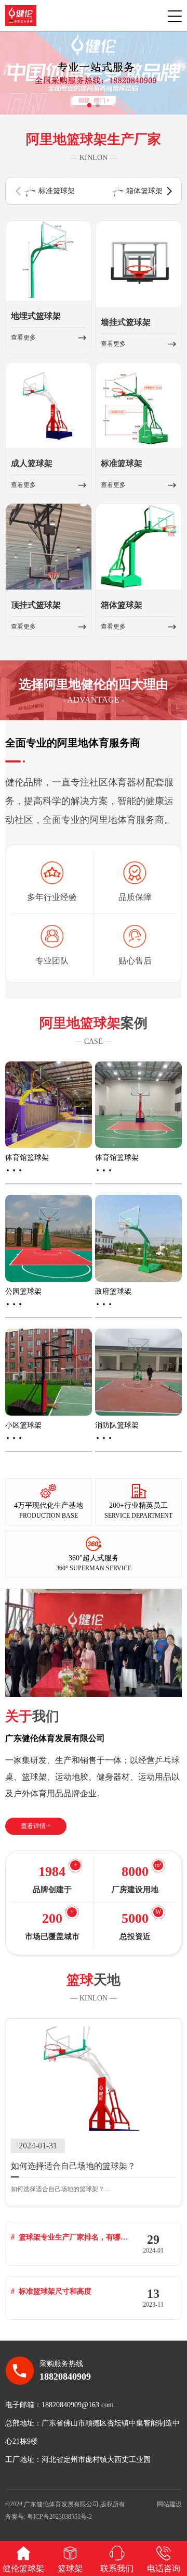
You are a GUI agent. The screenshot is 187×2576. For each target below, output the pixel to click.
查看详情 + (36, 1826)
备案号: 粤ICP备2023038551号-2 (49, 2517)
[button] (89, 105)
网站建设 (169, 2504)
